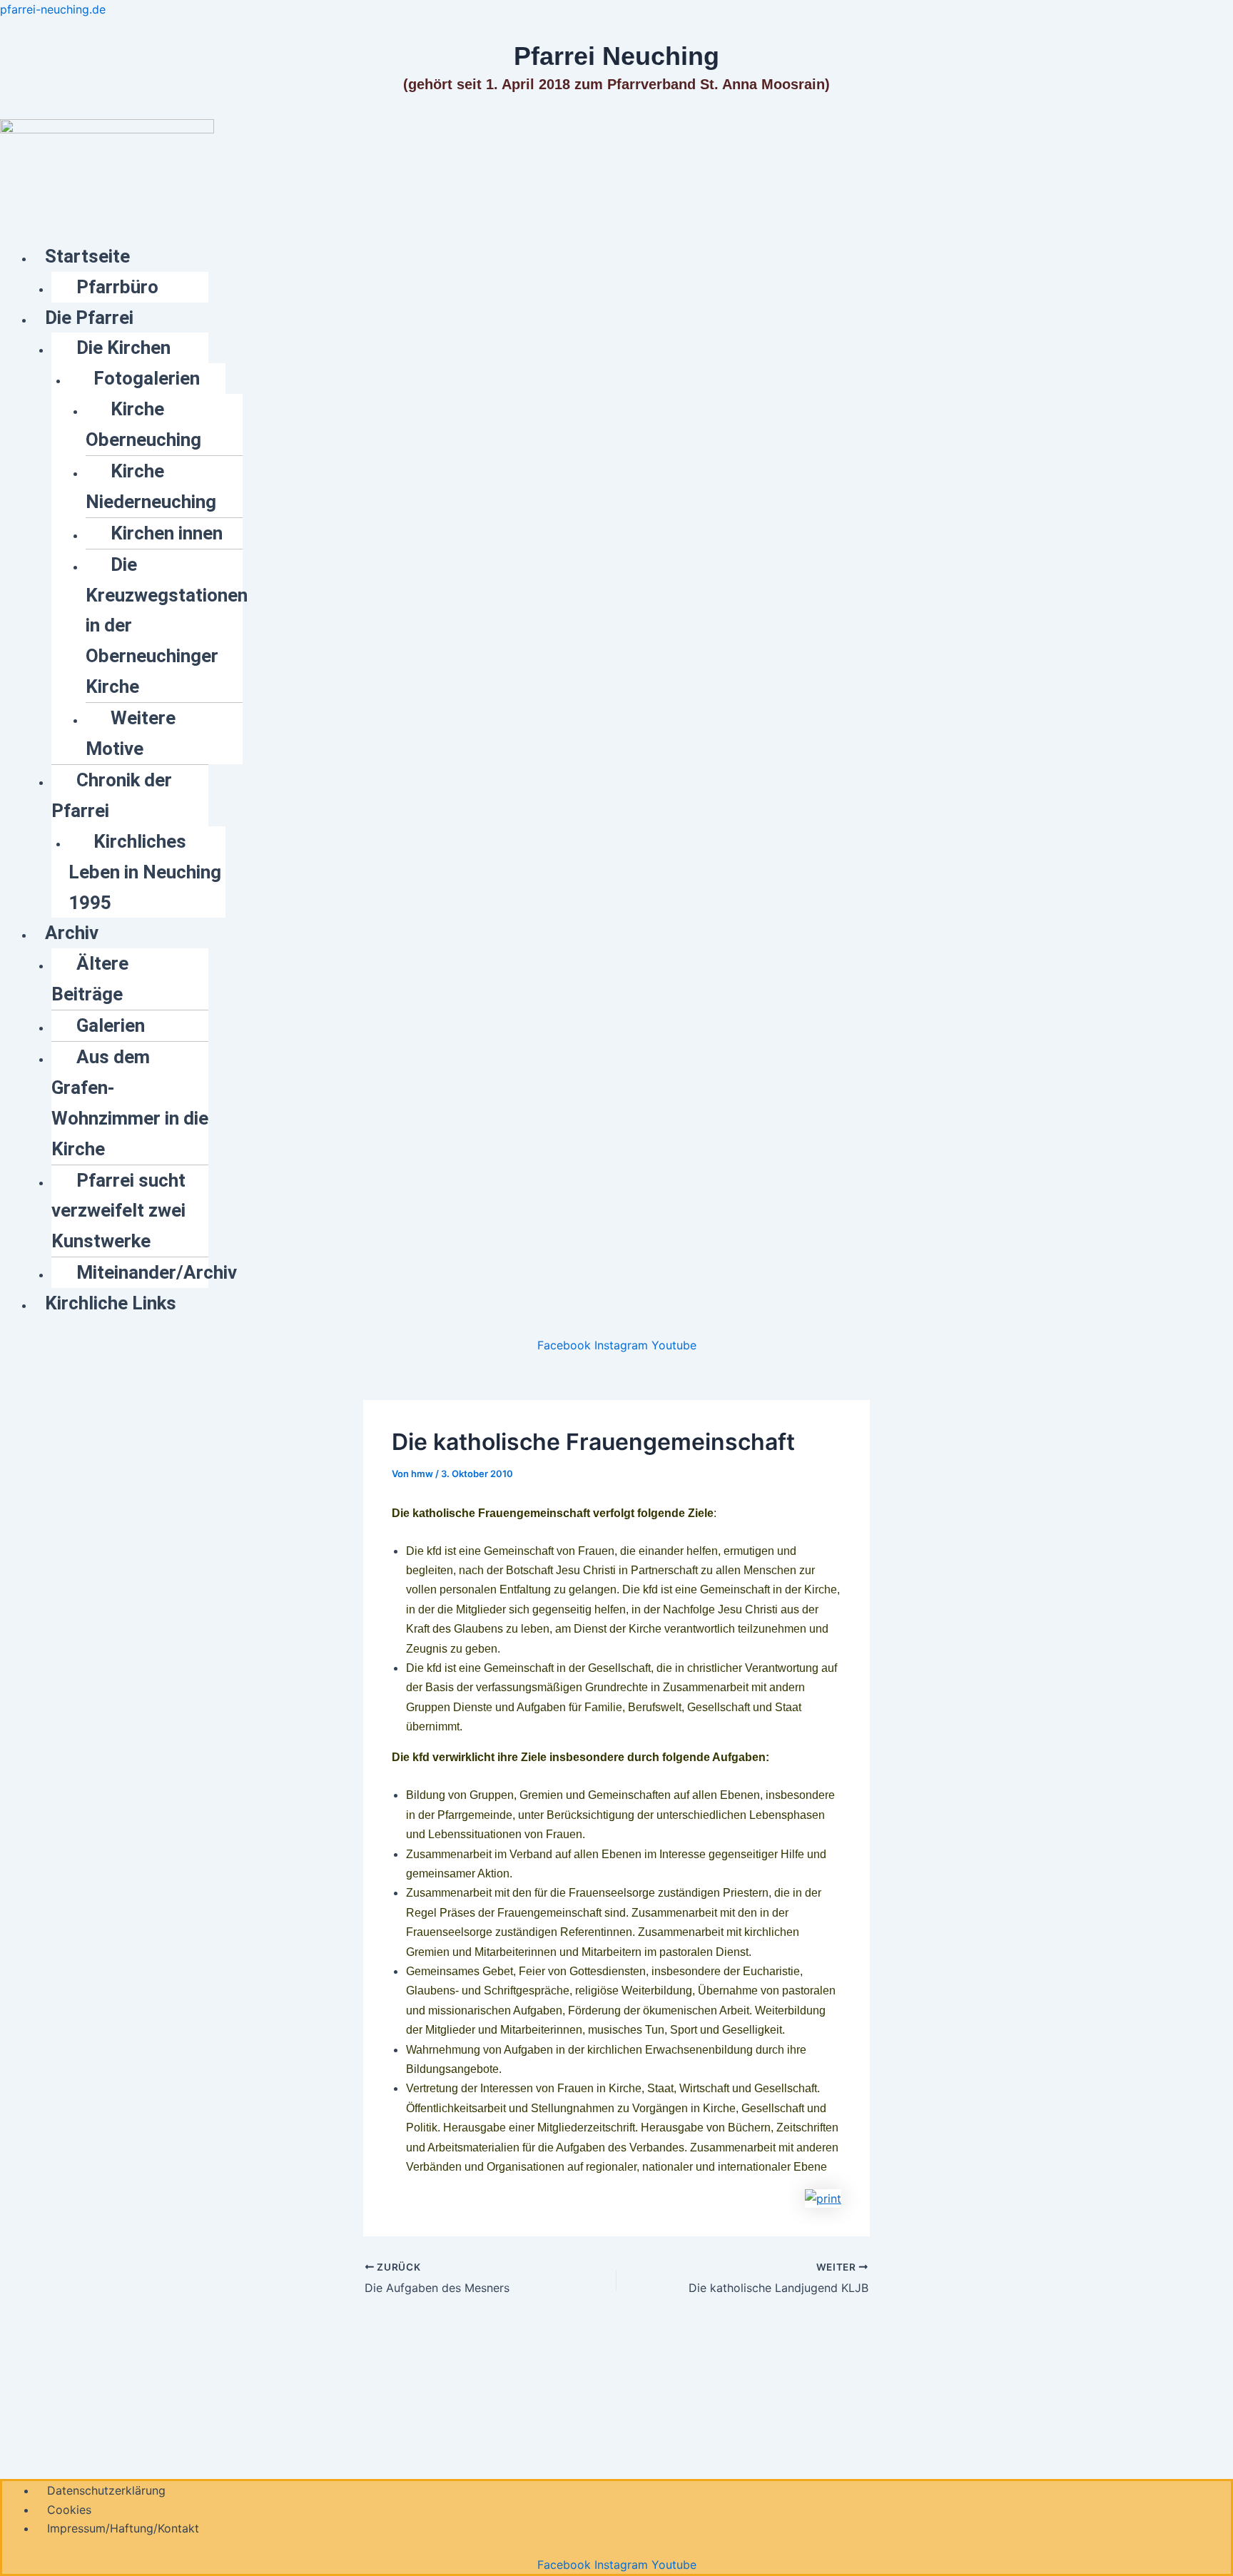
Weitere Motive (131, 733)
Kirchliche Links (111, 1303)
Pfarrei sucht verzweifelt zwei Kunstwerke (118, 1211)
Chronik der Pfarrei (112, 795)
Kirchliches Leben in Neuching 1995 (145, 872)
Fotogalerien (147, 378)
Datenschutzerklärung (106, 2490)
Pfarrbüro (117, 287)
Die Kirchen (123, 348)
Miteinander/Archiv (157, 1272)
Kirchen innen (167, 533)
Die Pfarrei (89, 318)
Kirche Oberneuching (143, 424)
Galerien (111, 1025)
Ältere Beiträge (90, 979)
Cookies (69, 2510)
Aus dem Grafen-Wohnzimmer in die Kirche (130, 1103)
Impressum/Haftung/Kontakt (123, 2528)
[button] (634, 257)
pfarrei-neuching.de (53, 9)
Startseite (87, 256)
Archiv (72, 933)
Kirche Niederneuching (151, 486)
